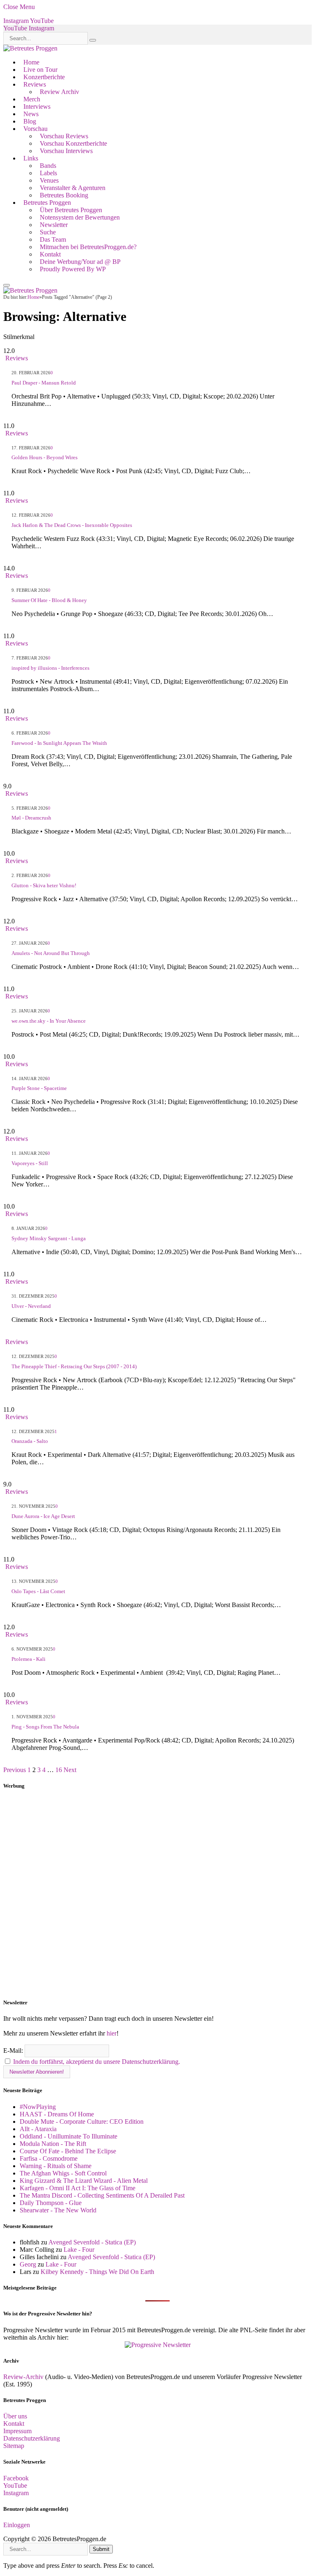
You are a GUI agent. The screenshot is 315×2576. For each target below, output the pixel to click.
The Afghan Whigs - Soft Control (63, 2173)
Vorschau (35, 129)
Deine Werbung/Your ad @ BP (80, 262)
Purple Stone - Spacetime (39, 1088)
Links (31, 158)
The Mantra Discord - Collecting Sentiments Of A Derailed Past (102, 2195)
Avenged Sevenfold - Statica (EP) (92, 2242)
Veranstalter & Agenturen (73, 188)
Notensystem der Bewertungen (80, 217)
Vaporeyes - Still (30, 1163)
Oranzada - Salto (30, 1441)
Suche (48, 232)
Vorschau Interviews (66, 151)
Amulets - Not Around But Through (51, 953)
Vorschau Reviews (64, 136)
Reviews (35, 84)
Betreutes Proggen (47, 203)
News (31, 114)
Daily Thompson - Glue (51, 2203)
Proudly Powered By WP (73, 269)
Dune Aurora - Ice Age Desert (43, 1516)
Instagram (16, 2493)
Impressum (17, 2431)
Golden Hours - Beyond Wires (45, 457)
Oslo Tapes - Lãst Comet (38, 1591)
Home (31, 62)
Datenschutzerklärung (32, 2438)
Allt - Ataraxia (38, 2129)
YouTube (15, 2486)
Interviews (37, 106)
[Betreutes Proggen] (30, 48)
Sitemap (14, 2446)
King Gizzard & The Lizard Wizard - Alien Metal (84, 2181)
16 (59, 1770)
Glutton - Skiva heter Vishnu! (44, 885)
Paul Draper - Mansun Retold (44, 383)
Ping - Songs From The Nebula (45, 1727)
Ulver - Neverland (31, 1306)
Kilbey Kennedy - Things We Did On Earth (97, 2272)
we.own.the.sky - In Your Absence (49, 1021)
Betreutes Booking (64, 195)
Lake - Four (79, 2250)
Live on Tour (40, 70)
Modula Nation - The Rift (53, 2144)
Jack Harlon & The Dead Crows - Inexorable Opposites (72, 525)
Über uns (15, 2416)
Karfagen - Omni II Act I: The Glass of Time (78, 2188)
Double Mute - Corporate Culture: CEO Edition (82, 2121)
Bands (48, 166)
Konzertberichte (44, 77)
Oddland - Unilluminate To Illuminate (68, 2136)
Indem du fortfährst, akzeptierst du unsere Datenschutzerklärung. (97, 2062)
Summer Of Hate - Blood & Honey (49, 600)
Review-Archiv (23, 2377)
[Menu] (7, 285)
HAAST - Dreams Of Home (57, 2114)
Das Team (53, 239)
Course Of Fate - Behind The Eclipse (68, 2151)
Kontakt (50, 254)
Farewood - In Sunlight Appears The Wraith (59, 743)
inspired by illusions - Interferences (50, 668)
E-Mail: (14, 2050)
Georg (28, 2264)
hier (112, 2033)
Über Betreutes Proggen (71, 210)
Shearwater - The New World (58, 2210)
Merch (32, 99)
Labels (48, 173)
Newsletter (54, 225)
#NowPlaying (38, 2107)
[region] (157, 1894)
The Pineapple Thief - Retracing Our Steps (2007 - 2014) (74, 1366)
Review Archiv (59, 92)
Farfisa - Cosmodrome (49, 2158)
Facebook (16, 2478)
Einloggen (17, 2525)
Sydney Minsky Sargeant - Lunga (49, 1238)
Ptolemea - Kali (29, 1659)
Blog (30, 121)
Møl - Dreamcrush (31, 818)
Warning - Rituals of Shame (56, 2166)
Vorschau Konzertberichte (73, 143)
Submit (101, 2549)
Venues (49, 180)
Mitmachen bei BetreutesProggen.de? (88, 247)
